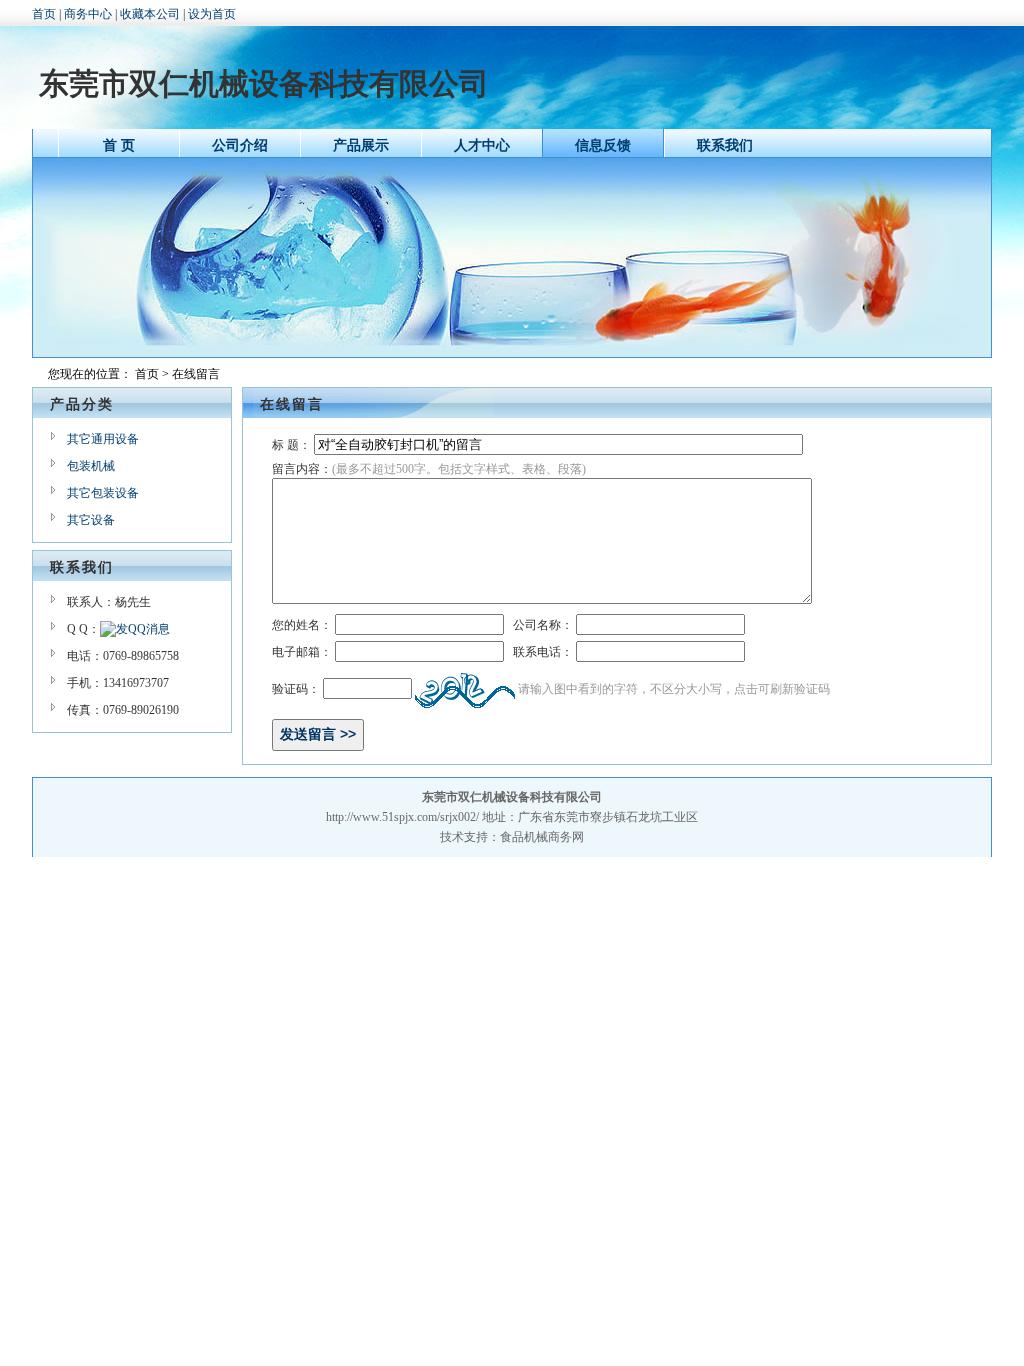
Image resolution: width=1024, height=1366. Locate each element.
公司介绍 (240, 145)
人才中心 (482, 145)
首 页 (119, 145)
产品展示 (361, 145)
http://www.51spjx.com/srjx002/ (402, 817)
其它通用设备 (103, 439)
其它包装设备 (103, 493)
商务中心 (88, 14)
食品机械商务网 (542, 837)
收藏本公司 (150, 14)
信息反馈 (603, 145)
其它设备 (91, 520)
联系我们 (725, 145)
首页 (44, 14)
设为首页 (212, 14)
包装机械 (91, 466)
